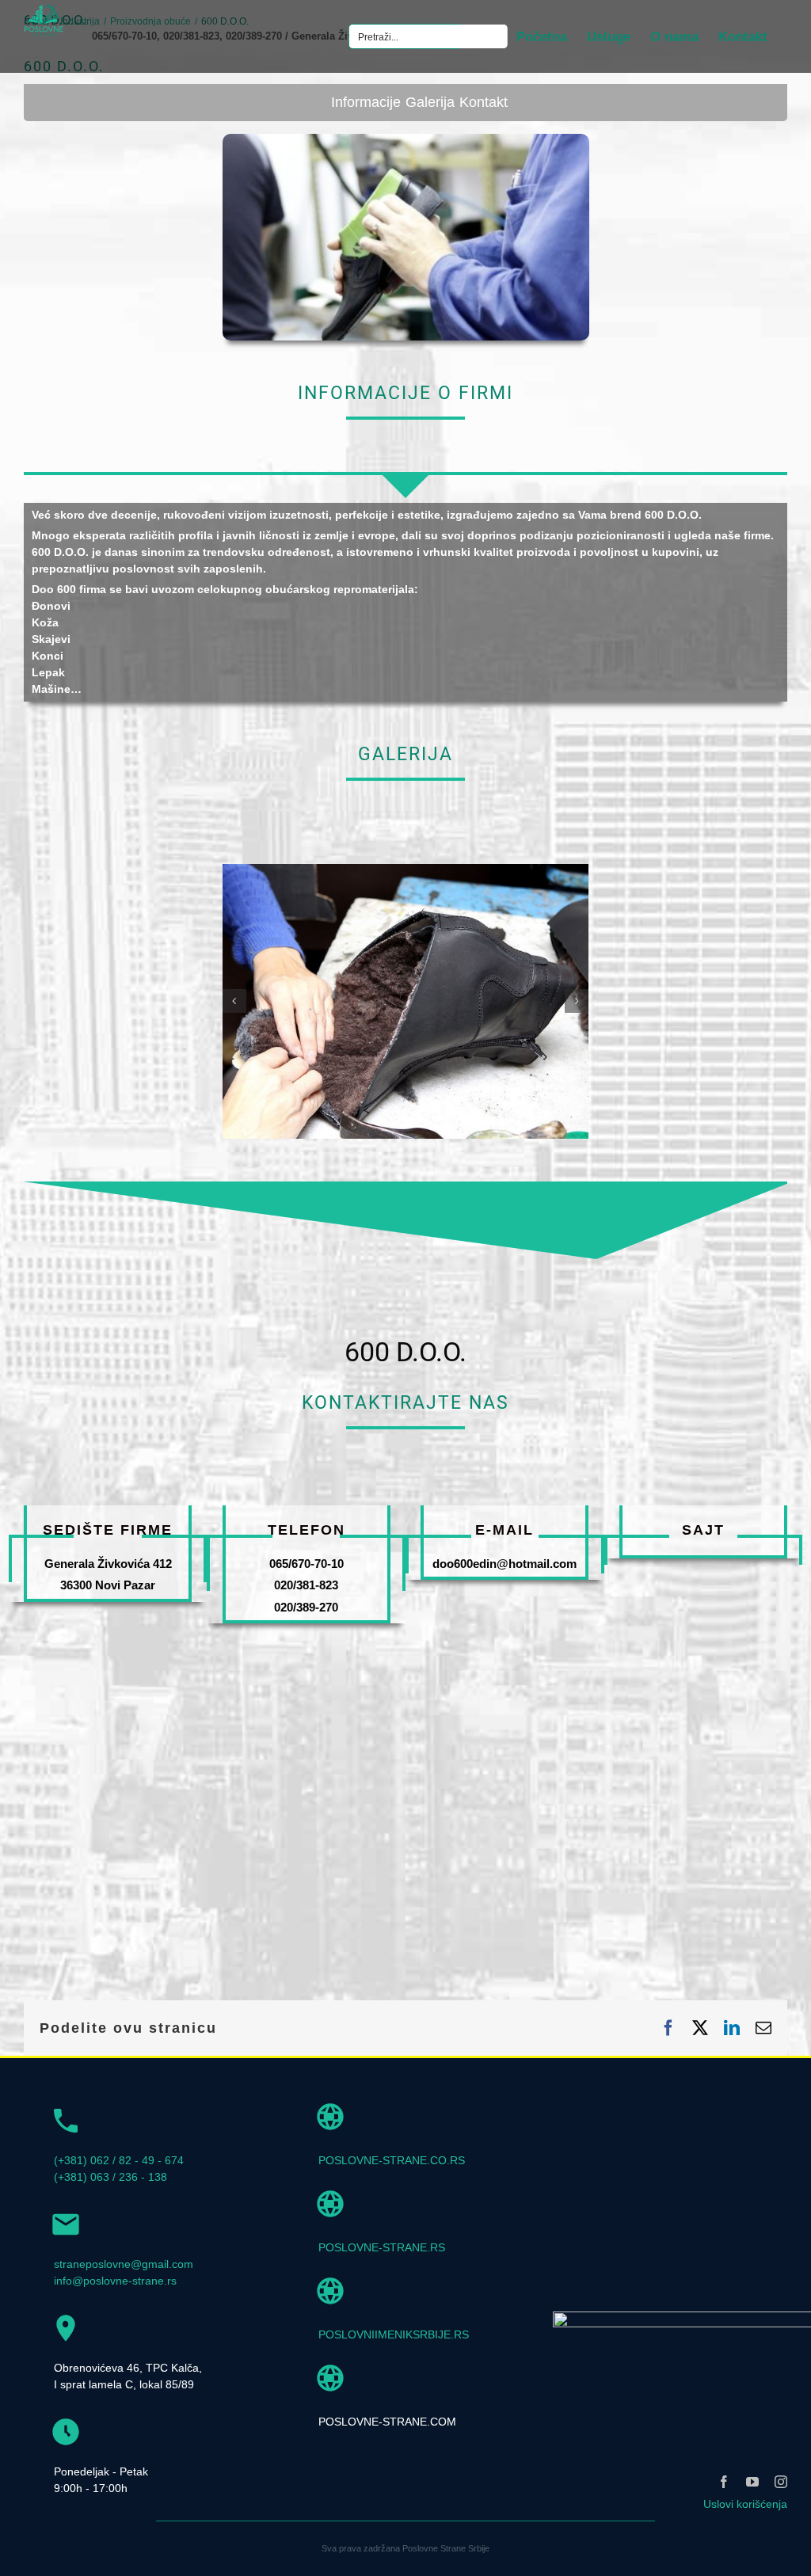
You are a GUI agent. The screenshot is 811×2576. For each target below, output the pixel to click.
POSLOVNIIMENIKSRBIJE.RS (394, 2334)
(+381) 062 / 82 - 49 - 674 (119, 2160)
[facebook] (724, 2482)
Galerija (430, 102)
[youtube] (752, 2482)
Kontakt (484, 102)
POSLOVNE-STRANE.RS (382, 2247)
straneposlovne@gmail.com (124, 2264)
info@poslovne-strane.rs (115, 2281)
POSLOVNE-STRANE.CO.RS (392, 2160)
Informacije (366, 102)
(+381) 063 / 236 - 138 (110, 2177)
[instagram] (781, 2482)
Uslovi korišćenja (745, 2504)
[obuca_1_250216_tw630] (406, 870)
